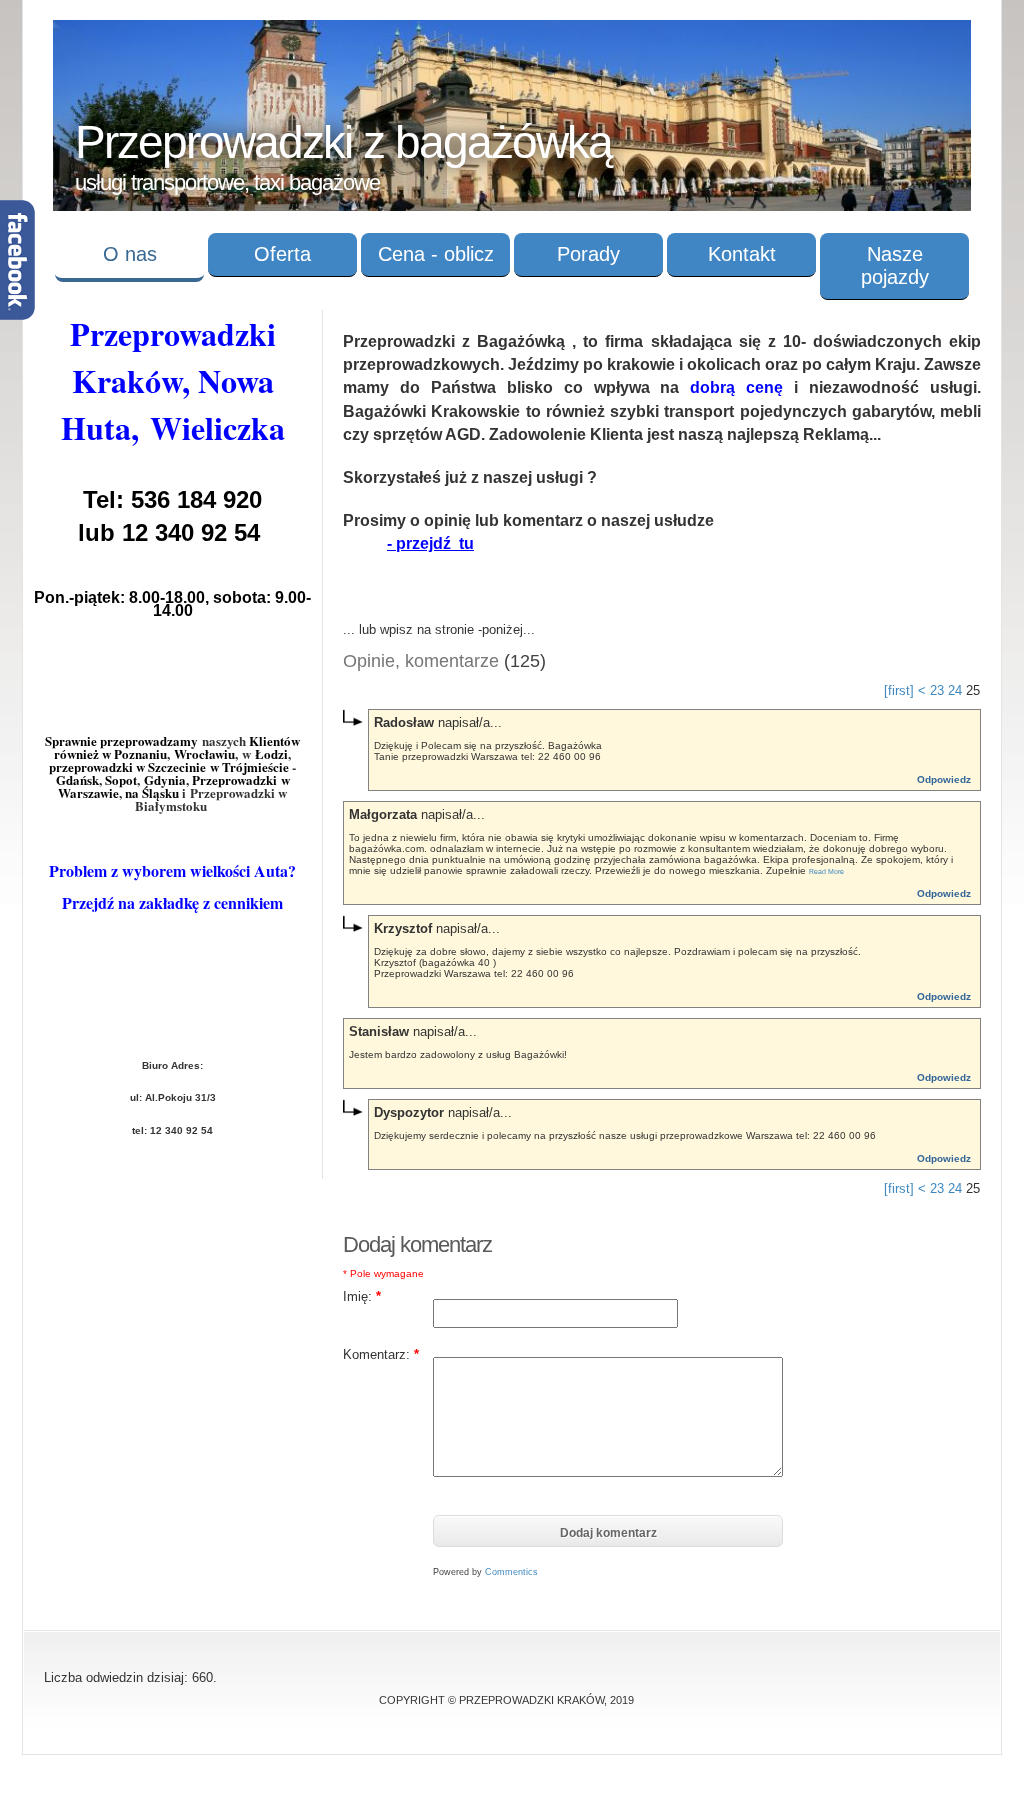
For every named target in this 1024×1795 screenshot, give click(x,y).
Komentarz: (381, 1354)
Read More (826, 871)
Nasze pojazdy (895, 265)
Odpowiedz (944, 779)
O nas (130, 254)
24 (955, 690)
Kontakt (742, 254)
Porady (588, 254)
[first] (899, 690)
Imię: (362, 1296)
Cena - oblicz (436, 254)
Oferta (282, 254)
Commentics (511, 1572)
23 (937, 690)
